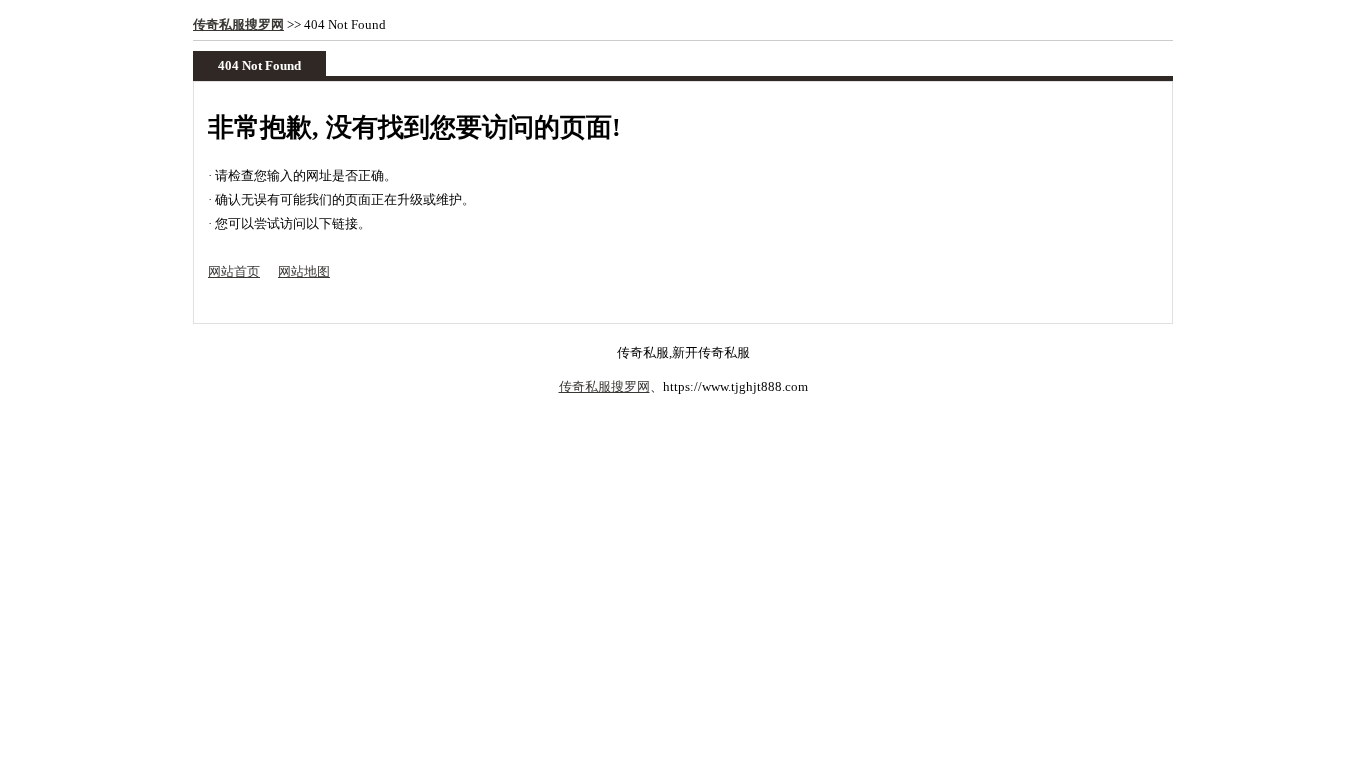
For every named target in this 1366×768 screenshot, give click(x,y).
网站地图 (304, 271)
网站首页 (234, 271)
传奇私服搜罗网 (238, 24)
